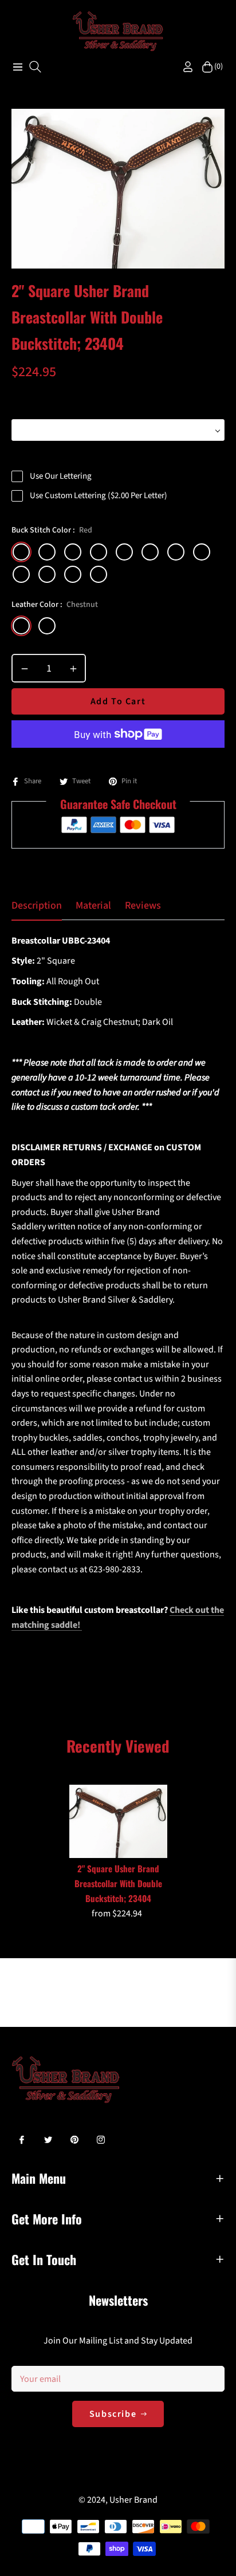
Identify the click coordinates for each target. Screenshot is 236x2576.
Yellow (73, 552)
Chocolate (47, 626)
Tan (202, 552)
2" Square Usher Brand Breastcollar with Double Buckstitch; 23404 (118, 1883)
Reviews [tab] (143, 906)
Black (21, 574)
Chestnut (21, 626)
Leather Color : (55, 605)
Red (21, 552)
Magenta (73, 574)
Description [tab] (37, 906)
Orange (47, 552)
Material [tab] (93, 906)
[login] (183, 67)
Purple (150, 552)
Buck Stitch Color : (52, 530)
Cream (176, 552)
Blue (124, 552)
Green (99, 552)
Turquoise (99, 574)
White (47, 574)
